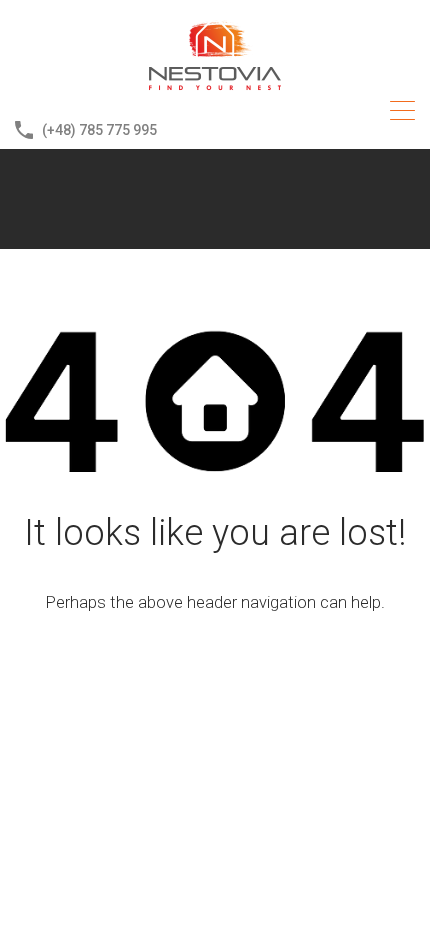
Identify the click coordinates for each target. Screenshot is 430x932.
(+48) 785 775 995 (99, 130)
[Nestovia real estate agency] (215, 86)
